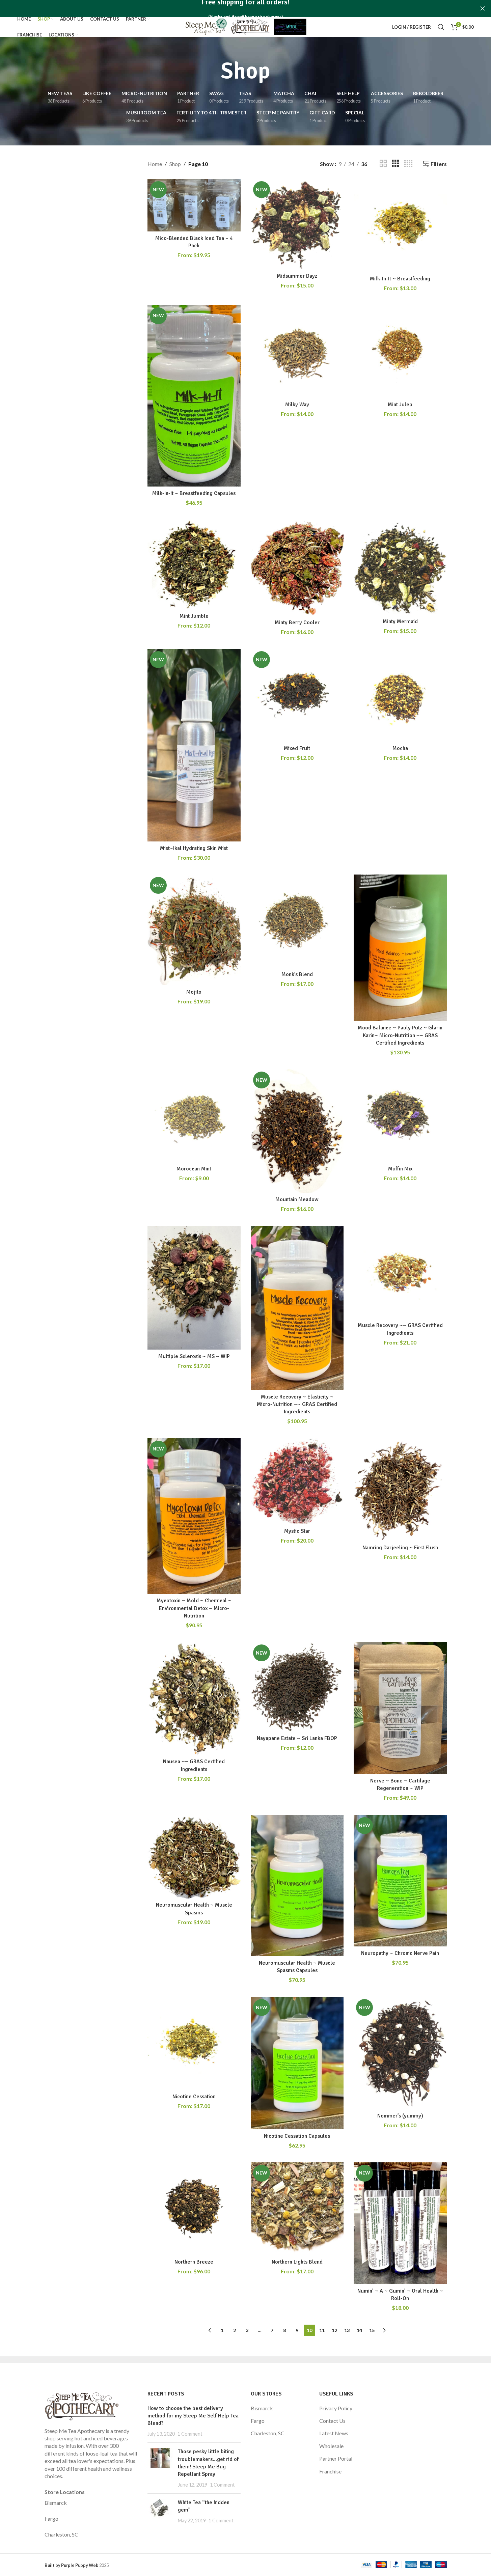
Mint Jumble (194, 616)
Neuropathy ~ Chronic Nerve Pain (400, 1953)
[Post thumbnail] (160, 2468)
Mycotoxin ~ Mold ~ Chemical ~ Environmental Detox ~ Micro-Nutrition (194, 1608)
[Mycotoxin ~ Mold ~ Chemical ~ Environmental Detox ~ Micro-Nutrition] (194, 1516)
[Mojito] (194, 930)
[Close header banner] (483, 8)
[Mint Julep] (400, 352)
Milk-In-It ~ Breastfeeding (400, 279)
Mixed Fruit (297, 748)
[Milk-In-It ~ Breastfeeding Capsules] (194, 396)
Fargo (51, 2518)
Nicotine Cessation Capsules (297, 2136)
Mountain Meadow (297, 1199)
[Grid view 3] (395, 164)
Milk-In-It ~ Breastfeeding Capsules (194, 493)
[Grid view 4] (408, 164)
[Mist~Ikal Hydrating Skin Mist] (194, 745)
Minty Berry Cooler (297, 622)
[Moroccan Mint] (194, 1116)
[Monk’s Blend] (297, 921)
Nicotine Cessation (194, 2097)
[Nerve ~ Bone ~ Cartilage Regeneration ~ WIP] (400, 1708)
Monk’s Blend (297, 974)
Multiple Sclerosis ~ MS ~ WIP (194, 1356)
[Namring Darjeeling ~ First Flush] (400, 1490)
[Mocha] (400, 695)
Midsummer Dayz (297, 276)
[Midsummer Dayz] (297, 224)
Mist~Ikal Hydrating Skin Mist (194, 848)
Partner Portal (336, 2458)
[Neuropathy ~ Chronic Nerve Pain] (400, 1881)
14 (359, 2330)
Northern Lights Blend (297, 2262)
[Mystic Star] (297, 1481)
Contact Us (332, 2421)
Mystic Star (297, 1531)
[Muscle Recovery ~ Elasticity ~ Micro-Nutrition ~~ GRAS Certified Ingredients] (297, 1308)
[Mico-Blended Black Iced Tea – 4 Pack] (194, 205)
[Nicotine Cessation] (194, 2043)
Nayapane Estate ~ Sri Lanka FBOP (297, 1738)
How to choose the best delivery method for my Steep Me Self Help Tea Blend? (193, 2416)
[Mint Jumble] (194, 564)
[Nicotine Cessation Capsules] (297, 2063)
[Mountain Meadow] (297, 1131)
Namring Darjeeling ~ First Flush (400, 1548)
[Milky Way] (297, 352)
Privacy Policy (336, 2408)
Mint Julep (400, 405)
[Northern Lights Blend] (297, 2209)
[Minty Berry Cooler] (297, 568)
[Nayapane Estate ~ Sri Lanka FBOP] (297, 1687)
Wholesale (331, 2446)
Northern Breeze (194, 2262)
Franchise (330, 2471)
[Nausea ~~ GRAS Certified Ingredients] (194, 1698)
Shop (175, 164)
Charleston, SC (61, 2534)
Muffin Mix (400, 1169)
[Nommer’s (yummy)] (400, 2053)
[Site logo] (246, 26)
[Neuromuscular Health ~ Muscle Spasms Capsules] (297, 1886)
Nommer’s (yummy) (400, 2116)
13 (347, 2330)
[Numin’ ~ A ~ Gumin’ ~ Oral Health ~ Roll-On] (400, 2223)
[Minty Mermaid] (400, 567)
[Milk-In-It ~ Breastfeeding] (400, 225)
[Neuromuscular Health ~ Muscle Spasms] (194, 1857)
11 (322, 2330)
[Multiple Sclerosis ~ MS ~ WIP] (194, 1288)
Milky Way (297, 405)
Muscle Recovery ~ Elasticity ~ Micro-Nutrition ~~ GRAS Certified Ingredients (297, 1404)
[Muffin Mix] (400, 1116)
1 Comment (190, 2434)
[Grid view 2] (383, 164)
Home (155, 164)
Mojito (194, 992)
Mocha (400, 748)
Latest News (334, 2433)
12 (334, 2330)
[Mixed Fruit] (297, 695)
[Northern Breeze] (194, 2209)
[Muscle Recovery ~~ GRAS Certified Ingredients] (400, 1272)
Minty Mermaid (400, 621)
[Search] (441, 27)
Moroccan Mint (194, 1169)
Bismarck (56, 2503)
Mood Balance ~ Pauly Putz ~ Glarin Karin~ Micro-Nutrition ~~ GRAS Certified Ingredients (400, 1035)
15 (372, 2330)
